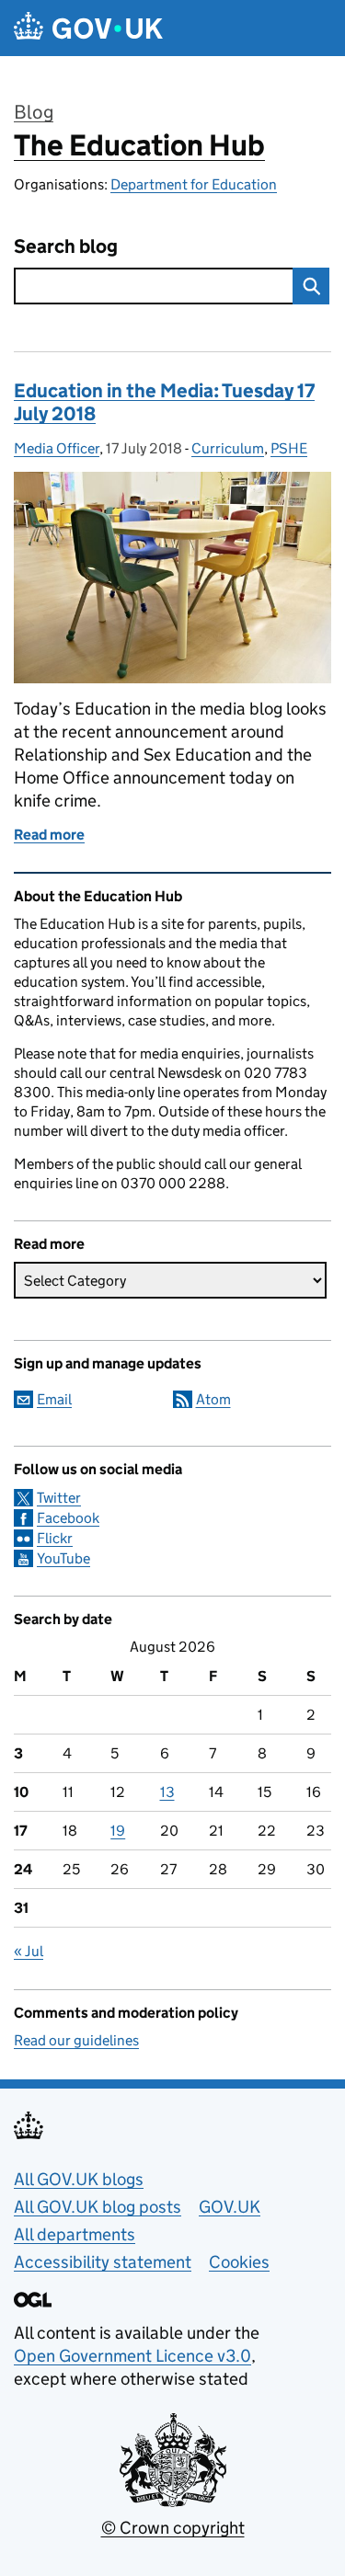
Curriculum (228, 448)
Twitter (59, 1498)
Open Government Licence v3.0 (132, 2356)
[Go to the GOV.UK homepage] (88, 28)
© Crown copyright (173, 2528)
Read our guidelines (76, 2040)
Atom (213, 1399)
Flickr (55, 1538)
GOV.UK (230, 2207)
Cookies (239, 2262)
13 (167, 1792)
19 (118, 1831)
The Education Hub (139, 145)
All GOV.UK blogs (79, 2179)
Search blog (66, 247)
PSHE (289, 448)
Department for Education (194, 184)
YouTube (63, 1558)
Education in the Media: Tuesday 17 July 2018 (164, 402)
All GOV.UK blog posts (98, 2207)
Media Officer (57, 448)
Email (54, 1399)
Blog (34, 112)
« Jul (29, 1951)
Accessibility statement (103, 2262)
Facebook (68, 1518)
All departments (75, 2234)
